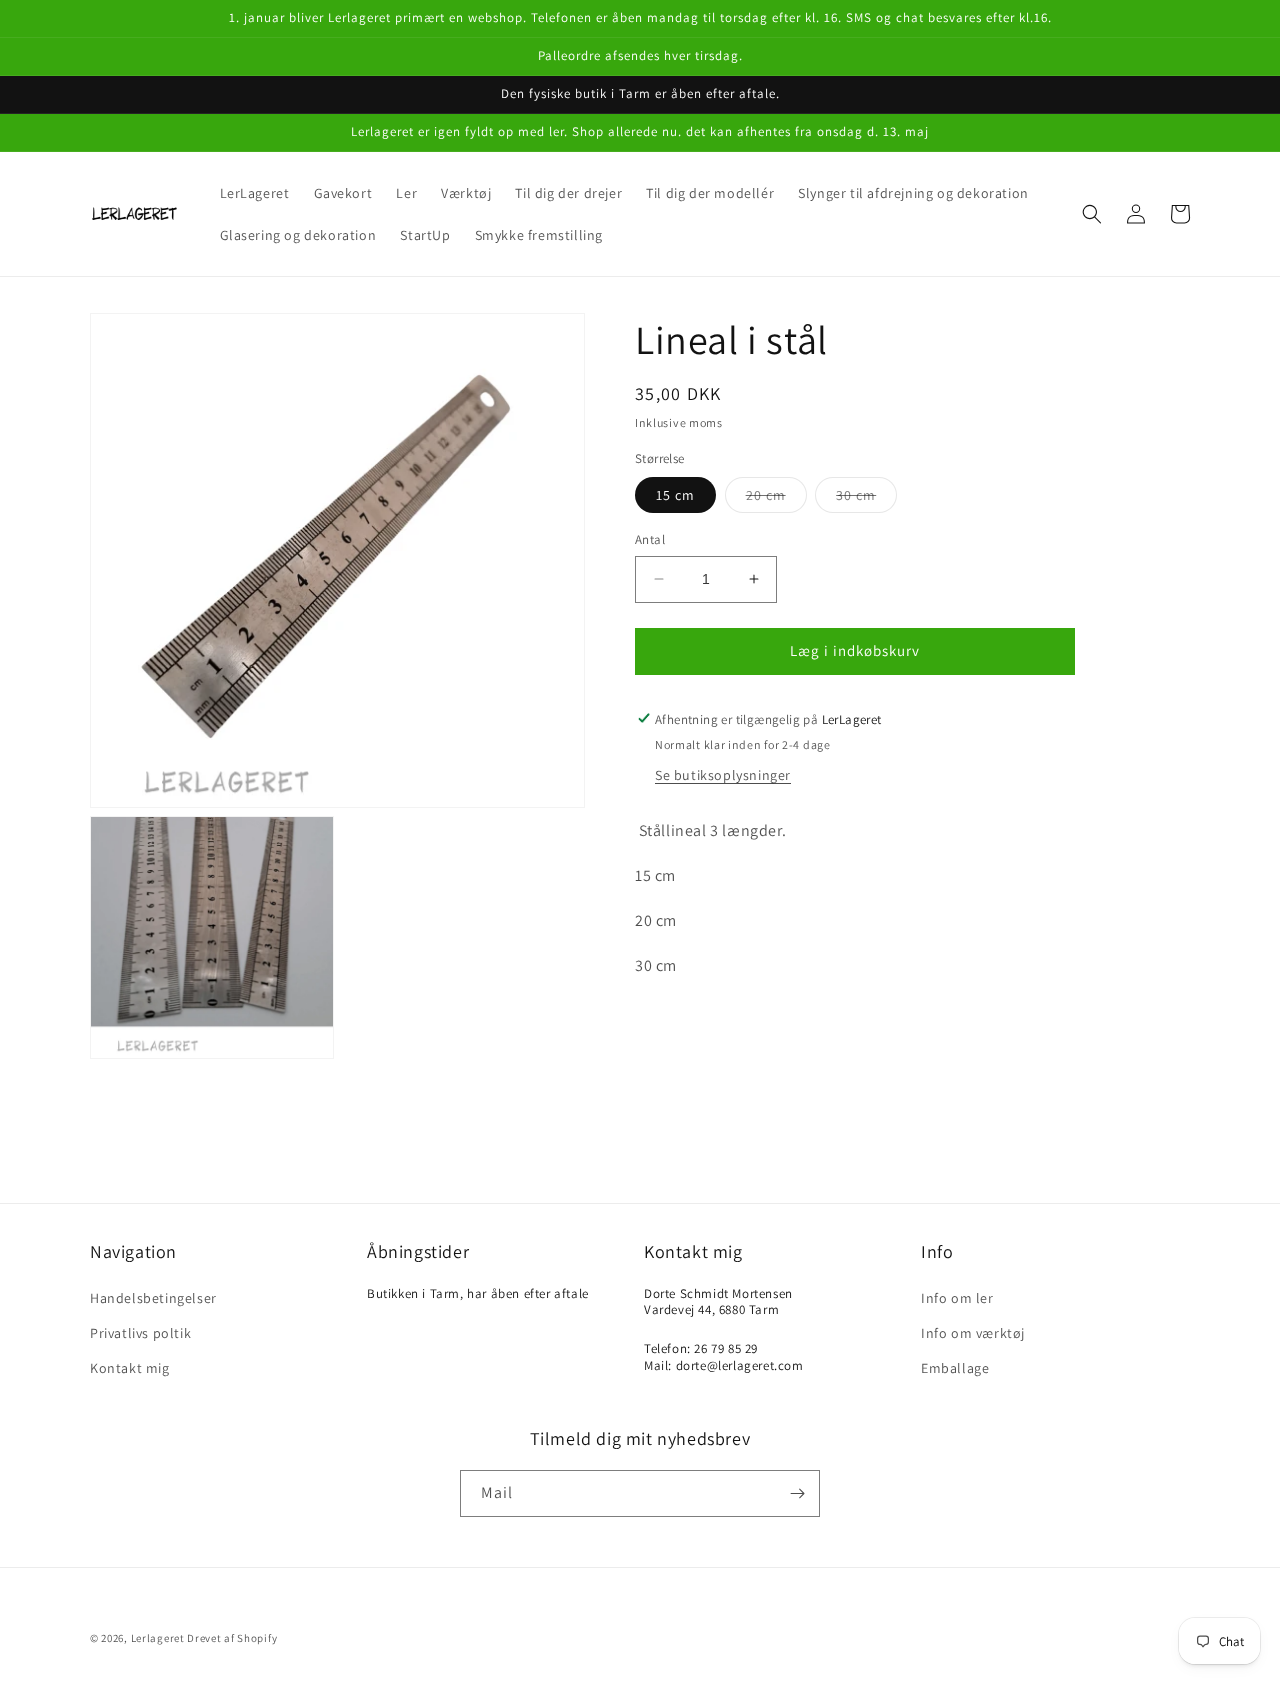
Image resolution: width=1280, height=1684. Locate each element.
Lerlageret (158, 1638)
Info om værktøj (973, 1333)
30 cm (866, 499)
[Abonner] (797, 1493)
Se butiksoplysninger (723, 775)
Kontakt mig (130, 1368)
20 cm (776, 499)
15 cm (675, 495)
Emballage (955, 1368)
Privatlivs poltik (140, 1333)
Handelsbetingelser (153, 1298)
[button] (1092, 214)
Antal (650, 539)
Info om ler (957, 1298)
